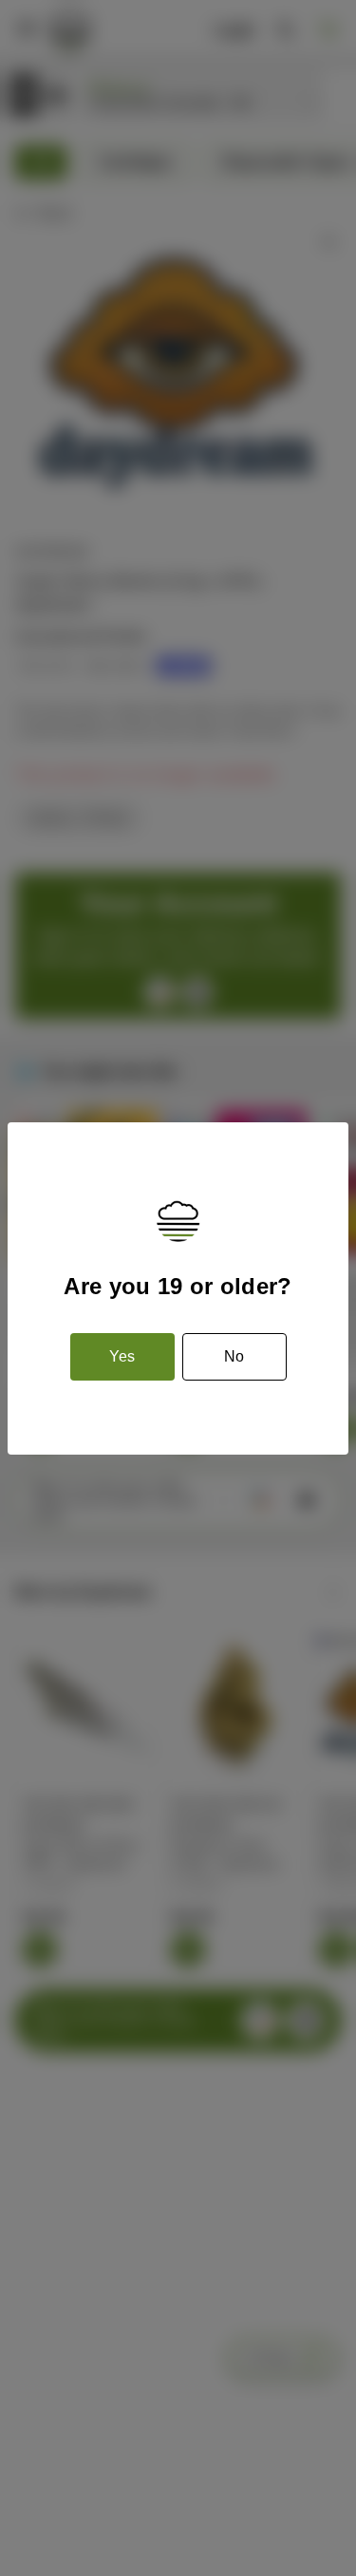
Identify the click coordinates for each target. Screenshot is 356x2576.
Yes (122, 1356)
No (234, 1356)
